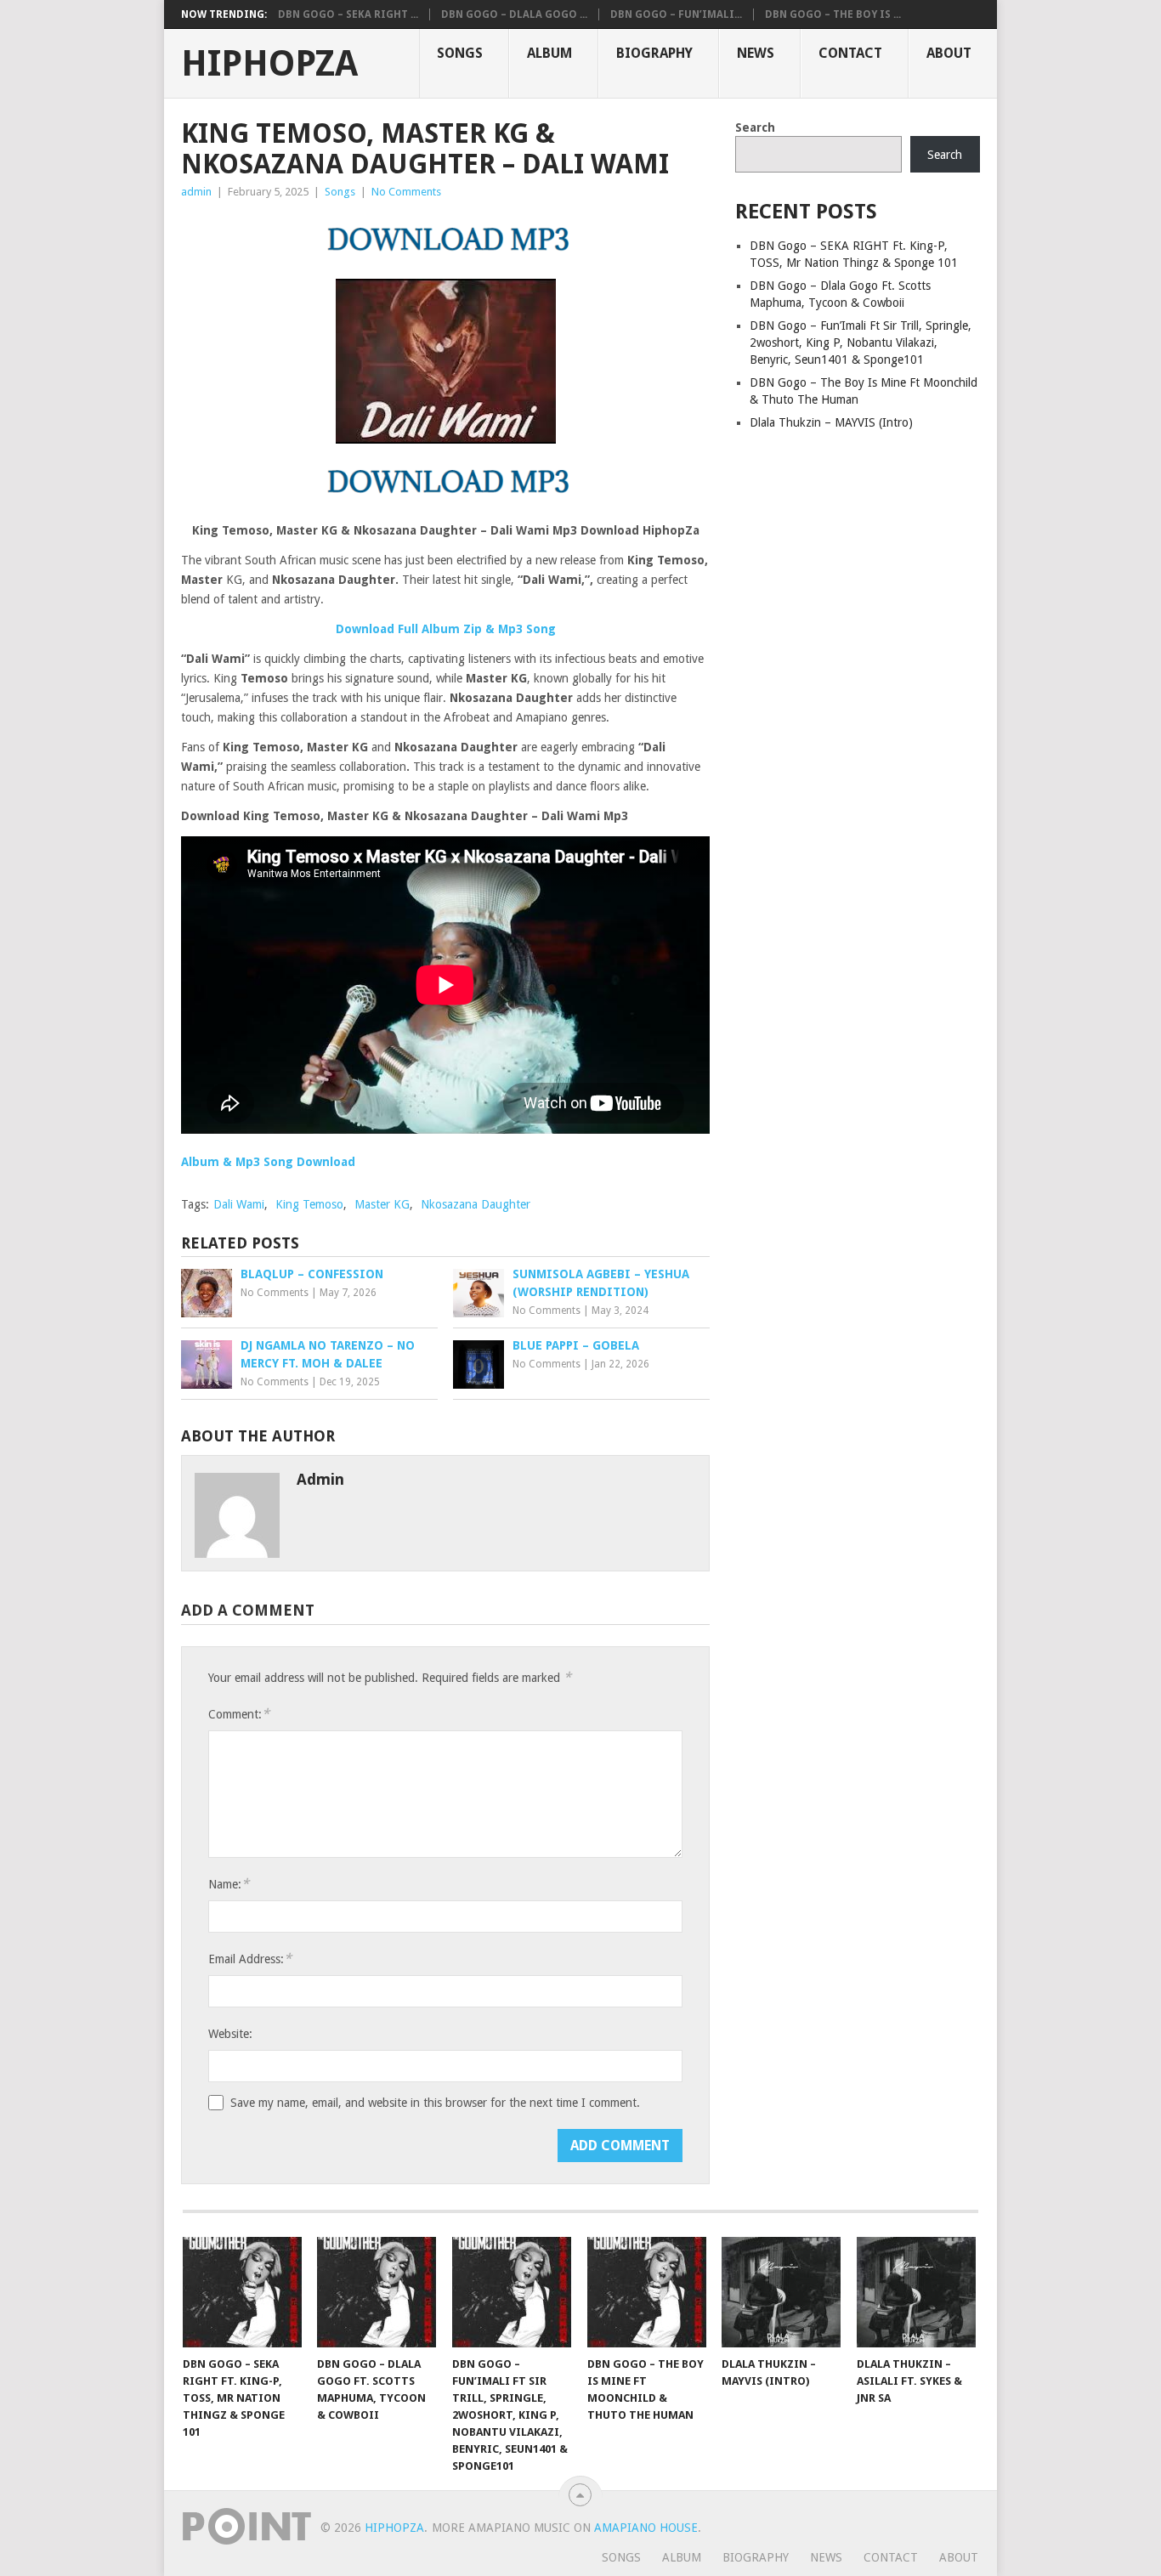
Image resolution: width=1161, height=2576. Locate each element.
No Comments (406, 192)
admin (196, 192)
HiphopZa (269, 64)
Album (549, 53)
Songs (460, 53)
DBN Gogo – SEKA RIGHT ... (348, 14)
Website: (230, 2034)
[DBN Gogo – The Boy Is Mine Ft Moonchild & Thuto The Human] (647, 2292)
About (949, 53)
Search (755, 127)
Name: (229, 1884)
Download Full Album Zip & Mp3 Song (446, 629)
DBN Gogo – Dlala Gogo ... (514, 14)
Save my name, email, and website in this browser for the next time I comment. (435, 2103)
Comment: (239, 1714)
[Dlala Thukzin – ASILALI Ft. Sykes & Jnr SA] (916, 2292)
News (756, 53)
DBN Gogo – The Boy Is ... (833, 14)
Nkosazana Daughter (476, 1204)
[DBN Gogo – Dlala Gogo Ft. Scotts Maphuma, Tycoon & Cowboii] (377, 2292)
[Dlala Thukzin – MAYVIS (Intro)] (781, 2292)
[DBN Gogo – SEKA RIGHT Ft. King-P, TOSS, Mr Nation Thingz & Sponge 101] (242, 2292)
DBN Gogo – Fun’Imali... (676, 14)
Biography (654, 53)
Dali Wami (239, 1204)
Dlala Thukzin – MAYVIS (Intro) (831, 422)
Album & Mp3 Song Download (268, 1162)
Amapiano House (646, 2528)
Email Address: (250, 1959)
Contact (850, 53)
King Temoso (309, 1204)
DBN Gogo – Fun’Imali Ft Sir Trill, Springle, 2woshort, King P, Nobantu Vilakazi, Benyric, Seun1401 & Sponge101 (861, 343)
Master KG (382, 1204)
